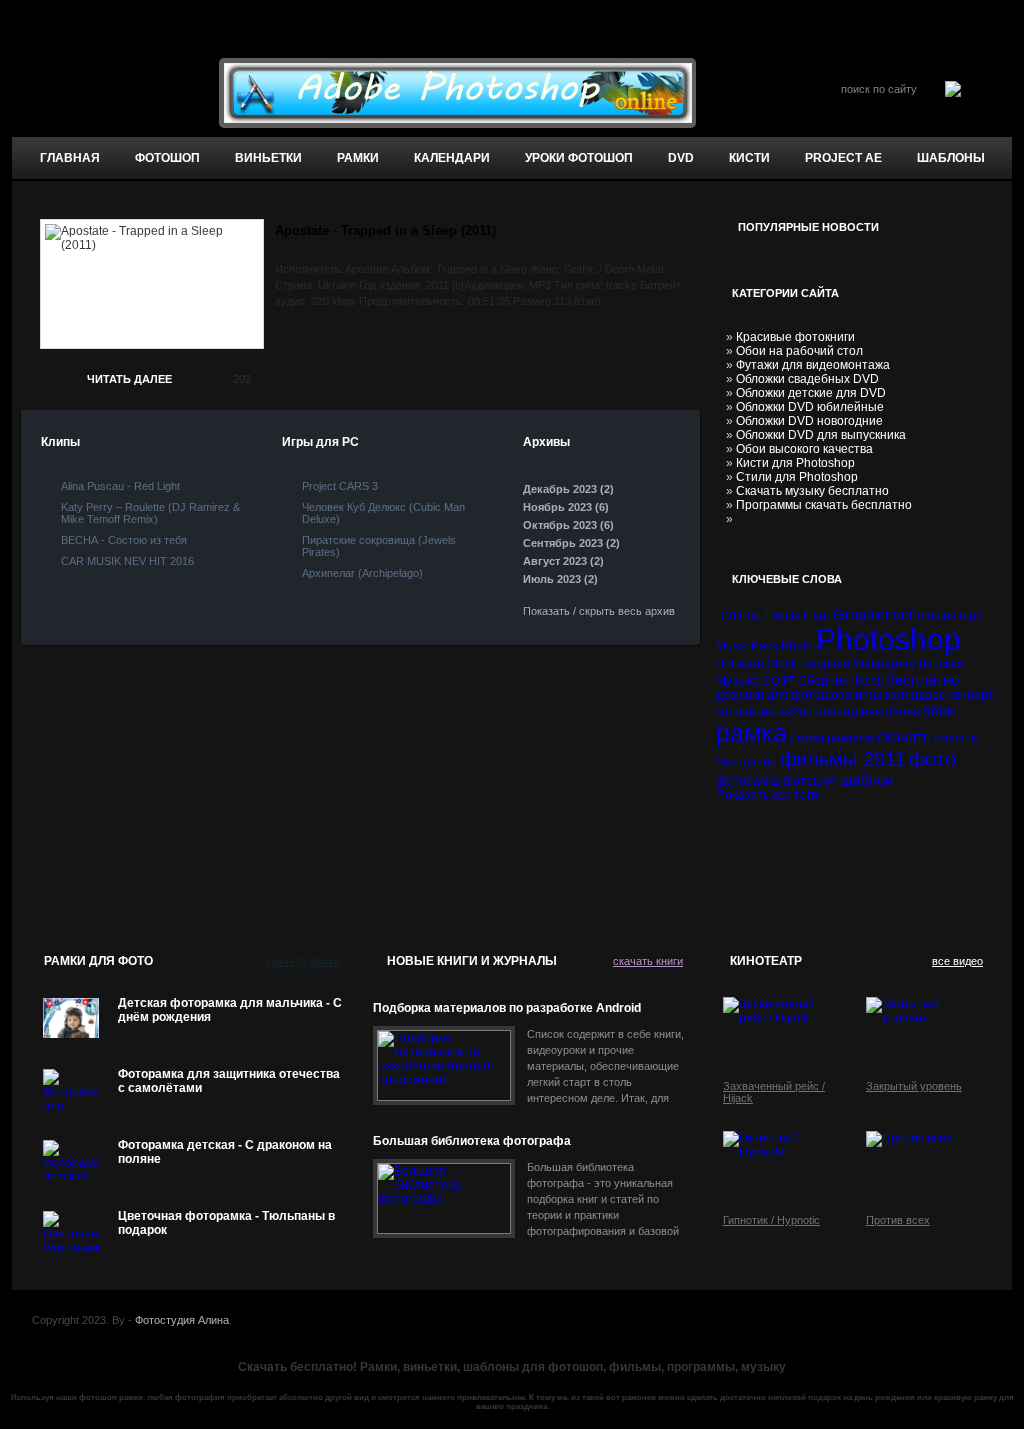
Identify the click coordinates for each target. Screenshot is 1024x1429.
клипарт (971, 695)
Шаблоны (951, 158)
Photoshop (888, 639)
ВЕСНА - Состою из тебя (124, 540)
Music (732, 646)
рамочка (850, 738)
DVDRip (738, 616)
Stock (782, 664)
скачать (904, 736)
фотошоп (167, 158)
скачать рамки (303, 961)
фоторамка (748, 781)
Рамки (358, 158)
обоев (902, 712)
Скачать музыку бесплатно (812, 491)
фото (932, 759)
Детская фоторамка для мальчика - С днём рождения (230, 1010)
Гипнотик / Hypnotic (771, 1220)
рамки (807, 738)
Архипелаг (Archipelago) (362, 573)
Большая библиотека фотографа (472, 1141)
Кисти (749, 158)
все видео (957, 961)
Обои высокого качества (804, 449)
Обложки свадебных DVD (807, 379)
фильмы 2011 (843, 759)
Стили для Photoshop (797, 477)
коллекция (745, 712)
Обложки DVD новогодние (809, 421)
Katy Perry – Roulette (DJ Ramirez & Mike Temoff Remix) (150, 513)
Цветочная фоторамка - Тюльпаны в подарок (226, 1223)
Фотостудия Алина (182, 1320)
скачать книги (648, 961)
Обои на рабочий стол (799, 351)
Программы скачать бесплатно (824, 505)
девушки (740, 695)
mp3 (971, 616)
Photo (797, 646)
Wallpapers (884, 664)
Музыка (737, 681)
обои (938, 710)
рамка (751, 733)
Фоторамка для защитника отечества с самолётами (229, 1081)
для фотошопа (809, 695)
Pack (764, 646)
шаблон (866, 779)
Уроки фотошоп (579, 158)
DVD (681, 158)
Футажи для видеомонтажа (813, 365)
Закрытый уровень (914, 1086)
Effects (782, 616)
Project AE (843, 158)
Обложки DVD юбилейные (810, 407)
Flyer (816, 616)
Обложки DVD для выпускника (821, 435)
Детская (941, 664)
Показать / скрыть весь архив (599, 611)
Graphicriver (873, 614)
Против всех (898, 1220)
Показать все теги (767, 795)
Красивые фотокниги (795, 337)
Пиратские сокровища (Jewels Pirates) (379, 546)
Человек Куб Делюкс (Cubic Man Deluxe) (383, 513)
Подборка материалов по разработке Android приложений (507, 1008)
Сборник (822, 681)
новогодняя (849, 712)
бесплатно (922, 679)
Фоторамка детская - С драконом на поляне (225, 1152)
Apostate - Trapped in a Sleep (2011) (385, 230)
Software (740, 664)
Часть (866, 681)
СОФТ (778, 681)
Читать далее (129, 379)
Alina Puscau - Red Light (120, 486)
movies (936, 616)
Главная (70, 158)
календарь (915, 695)
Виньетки (268, 158)
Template (825, 664)
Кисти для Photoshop (795, 463)
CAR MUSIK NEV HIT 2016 (127, 561)
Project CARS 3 (340, 486)
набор (795, 712)
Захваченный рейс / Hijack (774, 1092)
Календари (452, 158)
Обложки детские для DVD (811, 393)
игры (868, 695)
